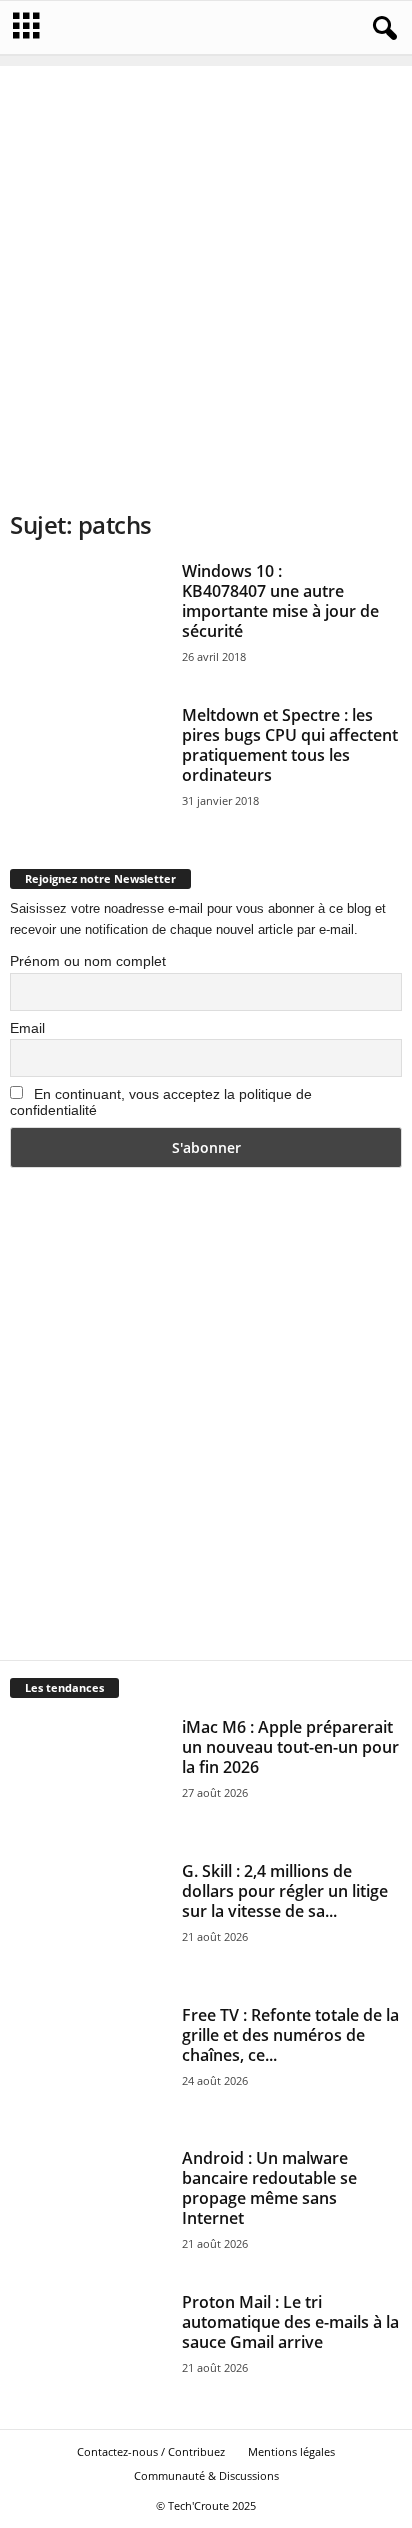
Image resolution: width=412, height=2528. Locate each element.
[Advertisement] (206, 272)
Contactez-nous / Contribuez (151, 2451)
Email (27, 1028)
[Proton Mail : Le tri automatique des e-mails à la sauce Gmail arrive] (88, 2351)
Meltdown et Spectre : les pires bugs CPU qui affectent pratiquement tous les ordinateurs (290, 745)
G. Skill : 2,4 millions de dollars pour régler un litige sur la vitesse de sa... (285, 1891)
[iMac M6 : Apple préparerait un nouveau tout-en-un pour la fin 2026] (88, 1776)
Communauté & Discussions (206, 2475)
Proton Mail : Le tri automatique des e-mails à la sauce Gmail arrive (290, 2322)
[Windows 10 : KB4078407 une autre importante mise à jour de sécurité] (88, 620)
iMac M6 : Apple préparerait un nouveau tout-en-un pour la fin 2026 (290, 1747)
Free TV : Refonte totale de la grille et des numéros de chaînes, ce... (290, 2035)
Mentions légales (291, 2451)
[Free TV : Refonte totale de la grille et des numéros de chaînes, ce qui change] (88, 2064)
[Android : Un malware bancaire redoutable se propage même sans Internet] (88, 2207)
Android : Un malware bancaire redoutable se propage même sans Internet (269, 2188)
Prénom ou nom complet (88, 961)
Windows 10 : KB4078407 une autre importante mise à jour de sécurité (280, 601)
